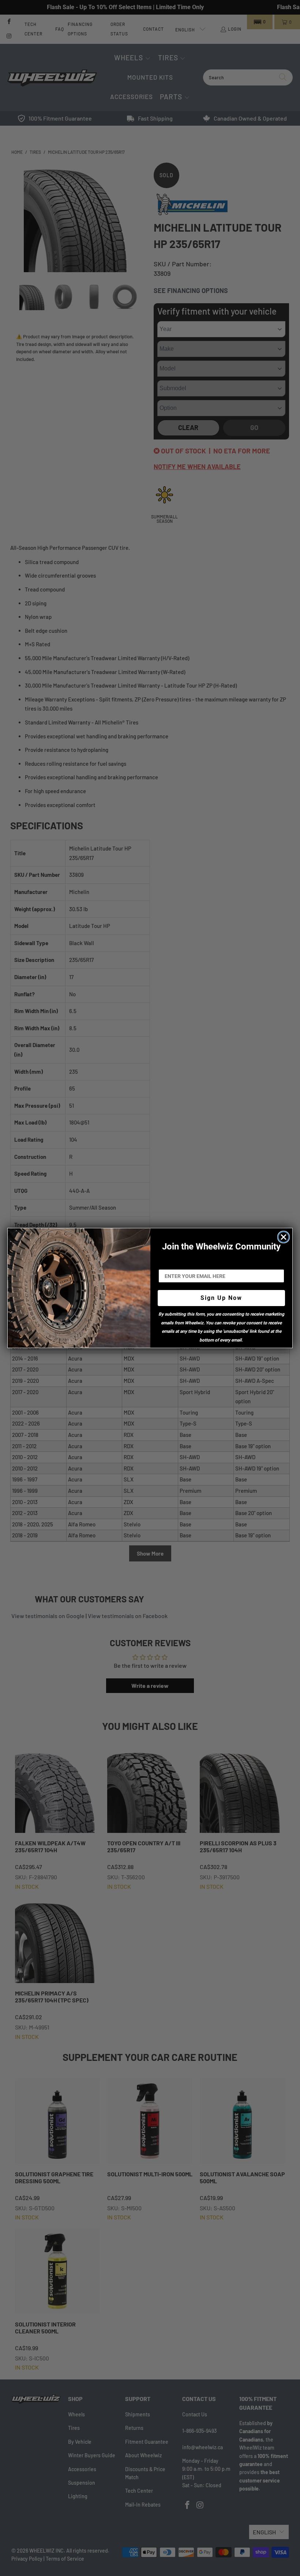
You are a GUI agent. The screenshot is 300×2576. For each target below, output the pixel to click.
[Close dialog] (284, 1237)
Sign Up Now (221, 1298)
